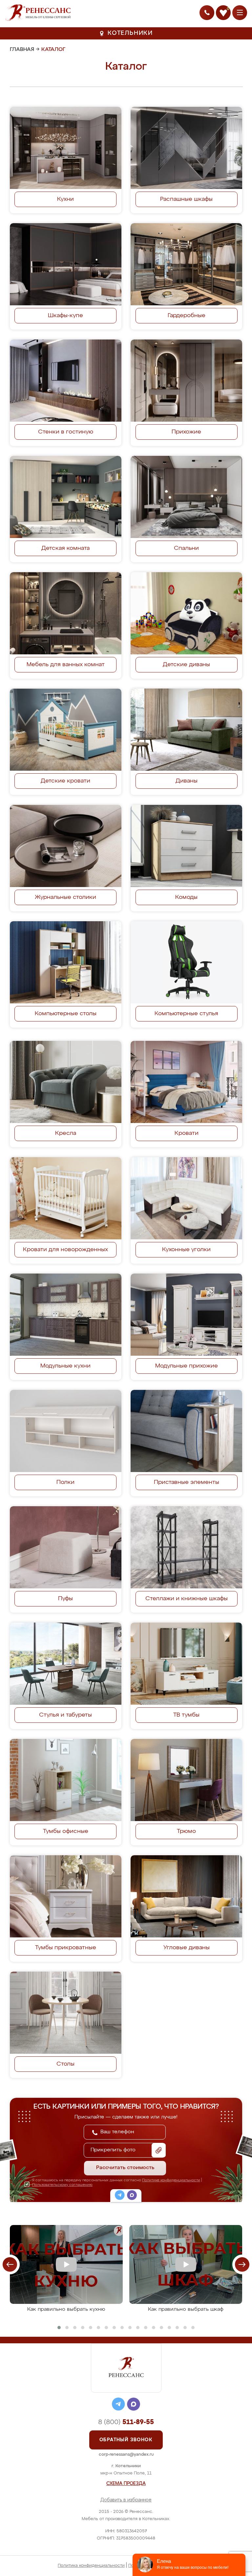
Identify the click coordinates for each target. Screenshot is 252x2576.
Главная (22, 50)
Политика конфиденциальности (91, 2566)
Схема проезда (126, 2484)
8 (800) (126, 2422)
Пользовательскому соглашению (62, 2185)
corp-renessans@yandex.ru (126, 2455)
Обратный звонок (126, 2440)
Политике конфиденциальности (171, 2180)
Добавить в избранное (126, 2500)
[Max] (132, 2196)
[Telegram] (120, 2196)
